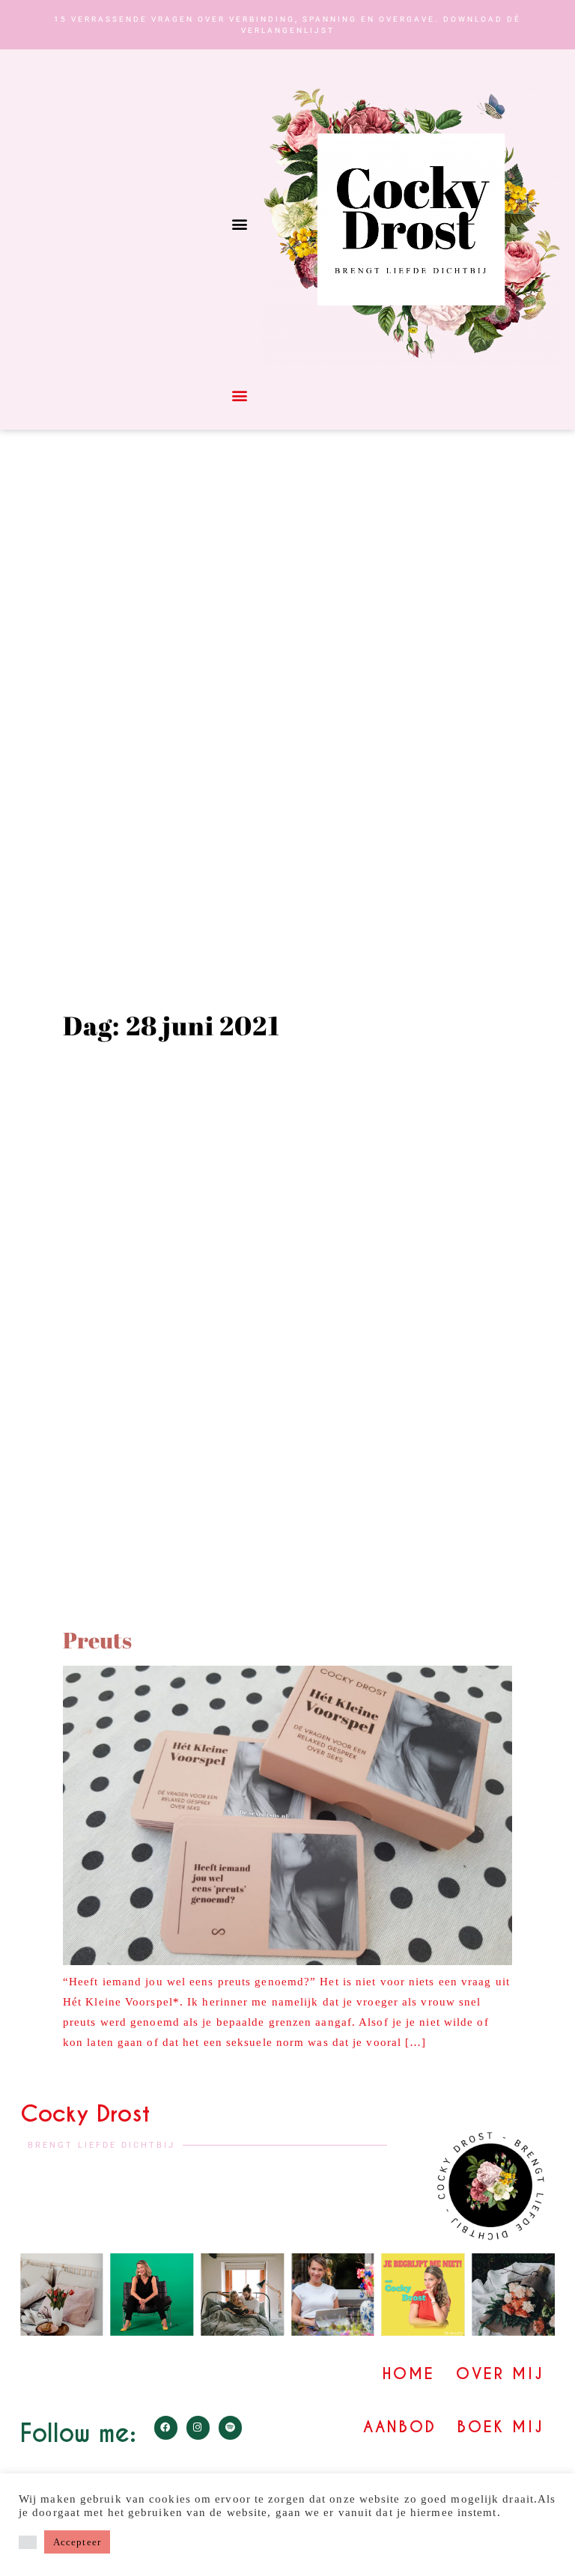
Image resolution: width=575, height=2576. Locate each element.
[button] (240, 224)
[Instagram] (198, 2427)
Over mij (500, 2374)
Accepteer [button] (77, 2542)
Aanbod (400, 2427)
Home (409, 2374)
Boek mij (501, 2427)
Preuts (97, 1640)
